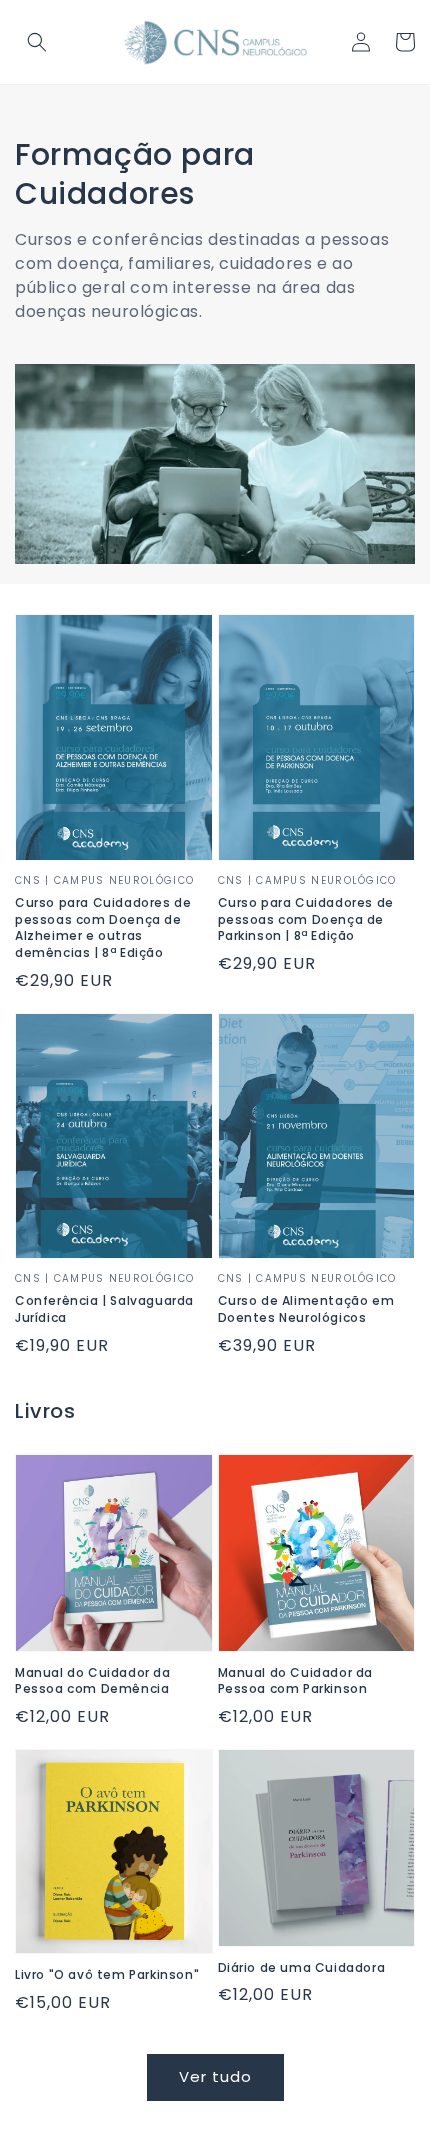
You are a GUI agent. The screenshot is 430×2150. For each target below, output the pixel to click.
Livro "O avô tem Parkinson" (107, 1975)
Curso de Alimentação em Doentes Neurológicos (306, 1309)
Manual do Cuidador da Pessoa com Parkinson (296, 1681)
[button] (37, 42)
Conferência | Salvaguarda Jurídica (104, 1309)
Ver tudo (215, 2076)
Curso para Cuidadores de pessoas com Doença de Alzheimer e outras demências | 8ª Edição (103, 928)
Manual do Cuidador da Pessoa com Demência (93, 1681)
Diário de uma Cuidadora (302, 1968)
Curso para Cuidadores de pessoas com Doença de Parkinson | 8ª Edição (306, 920)
